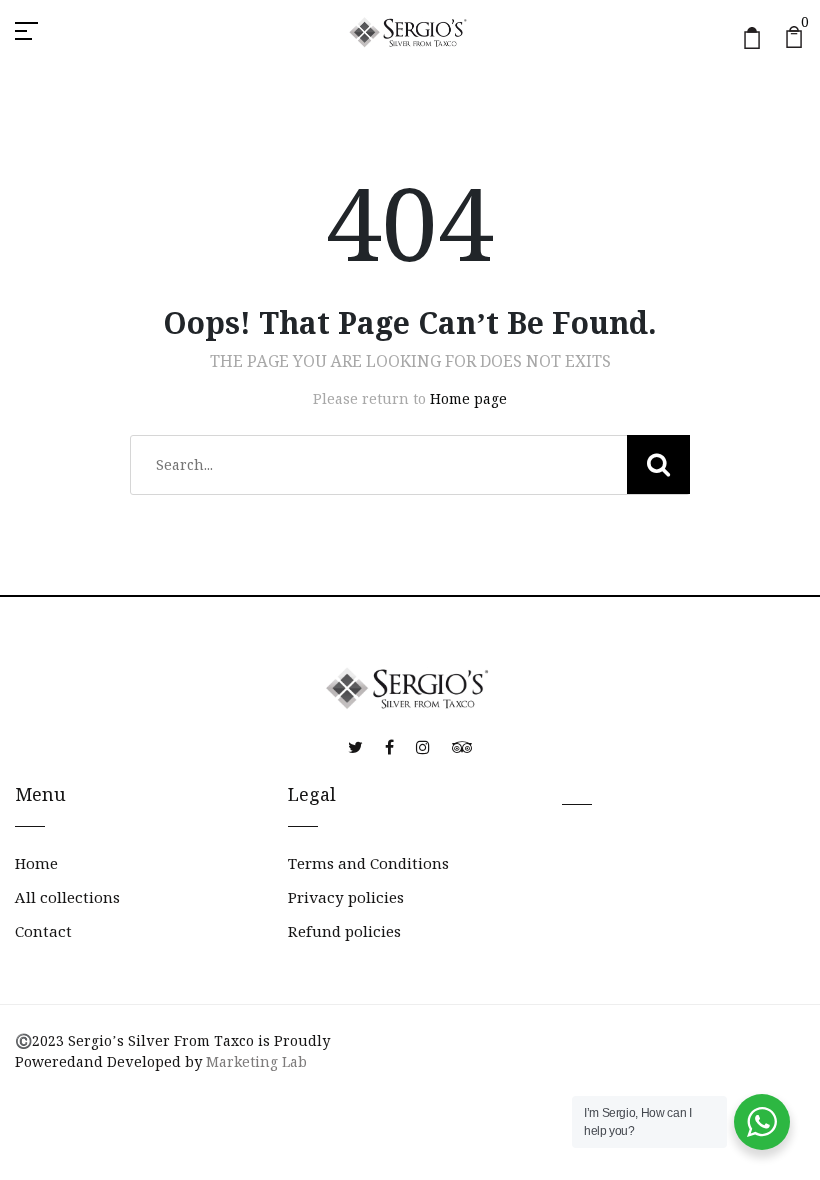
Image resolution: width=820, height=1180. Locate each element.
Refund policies (344, 931)
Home (36, 863)
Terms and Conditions (368, 863)
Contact (43, 931)
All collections (67, 897)
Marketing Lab (256, 1062)
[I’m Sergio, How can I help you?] (762, 1122)
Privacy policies (346, 897)
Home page (468, 399)
